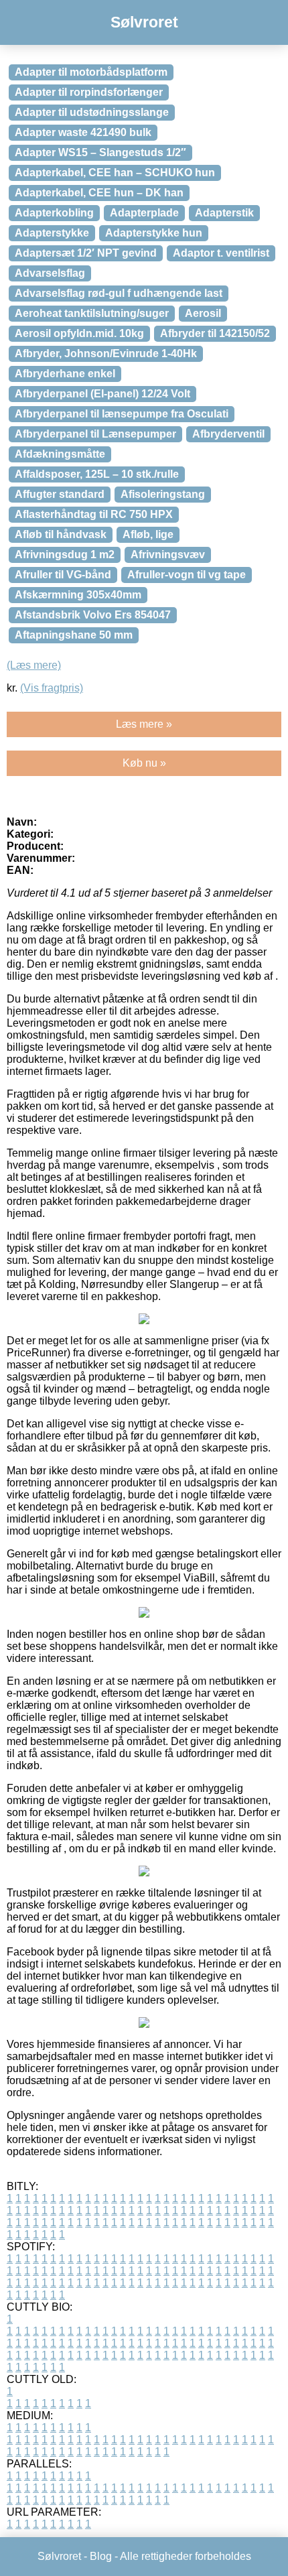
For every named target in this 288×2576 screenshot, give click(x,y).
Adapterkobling (54, 213)
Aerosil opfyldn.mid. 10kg (79, 333)
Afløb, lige (148, 534)
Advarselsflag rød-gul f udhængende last (119, 293)
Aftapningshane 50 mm (74, 635)
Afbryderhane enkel (65, 374)
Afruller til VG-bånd (63, 575)
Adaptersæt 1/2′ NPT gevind (86, 253)
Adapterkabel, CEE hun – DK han (99, 193)
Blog (101, 2556)
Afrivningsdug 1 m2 (65, 555)
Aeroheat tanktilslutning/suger (92, 313)
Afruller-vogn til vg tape (187, 575)
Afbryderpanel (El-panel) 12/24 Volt (102, 394)
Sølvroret (144, 22)
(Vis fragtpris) (52, 688)
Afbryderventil (228, 434)
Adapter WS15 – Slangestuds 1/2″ (100, 152)
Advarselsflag (50, 273)
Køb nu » (144, 763)
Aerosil (203, 313)
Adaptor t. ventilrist (221, 253)
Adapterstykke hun (154, 233)
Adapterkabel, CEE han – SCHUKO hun (115, 173)
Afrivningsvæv (168, 555)
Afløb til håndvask (61, 534)
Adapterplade (144, 213)
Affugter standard (60, 494)
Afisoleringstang (163, 494)
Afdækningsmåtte (60, 454)
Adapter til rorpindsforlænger (89, 92)
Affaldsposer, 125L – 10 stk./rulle (97, 474)
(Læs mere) (34, 665)
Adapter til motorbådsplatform (91, 72)
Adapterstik (224, 213)
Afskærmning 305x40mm (78, 595)
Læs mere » (144, 724)
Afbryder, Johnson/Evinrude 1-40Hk (106, 353)
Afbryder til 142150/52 (215, 333)
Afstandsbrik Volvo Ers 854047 (93, 615)
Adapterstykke (52, 233)
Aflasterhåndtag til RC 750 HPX (94, 514)
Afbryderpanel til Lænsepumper (95, 434)
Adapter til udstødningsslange (92, 112)
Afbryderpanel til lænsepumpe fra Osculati (122, 414)
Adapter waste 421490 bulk (83, 132)
